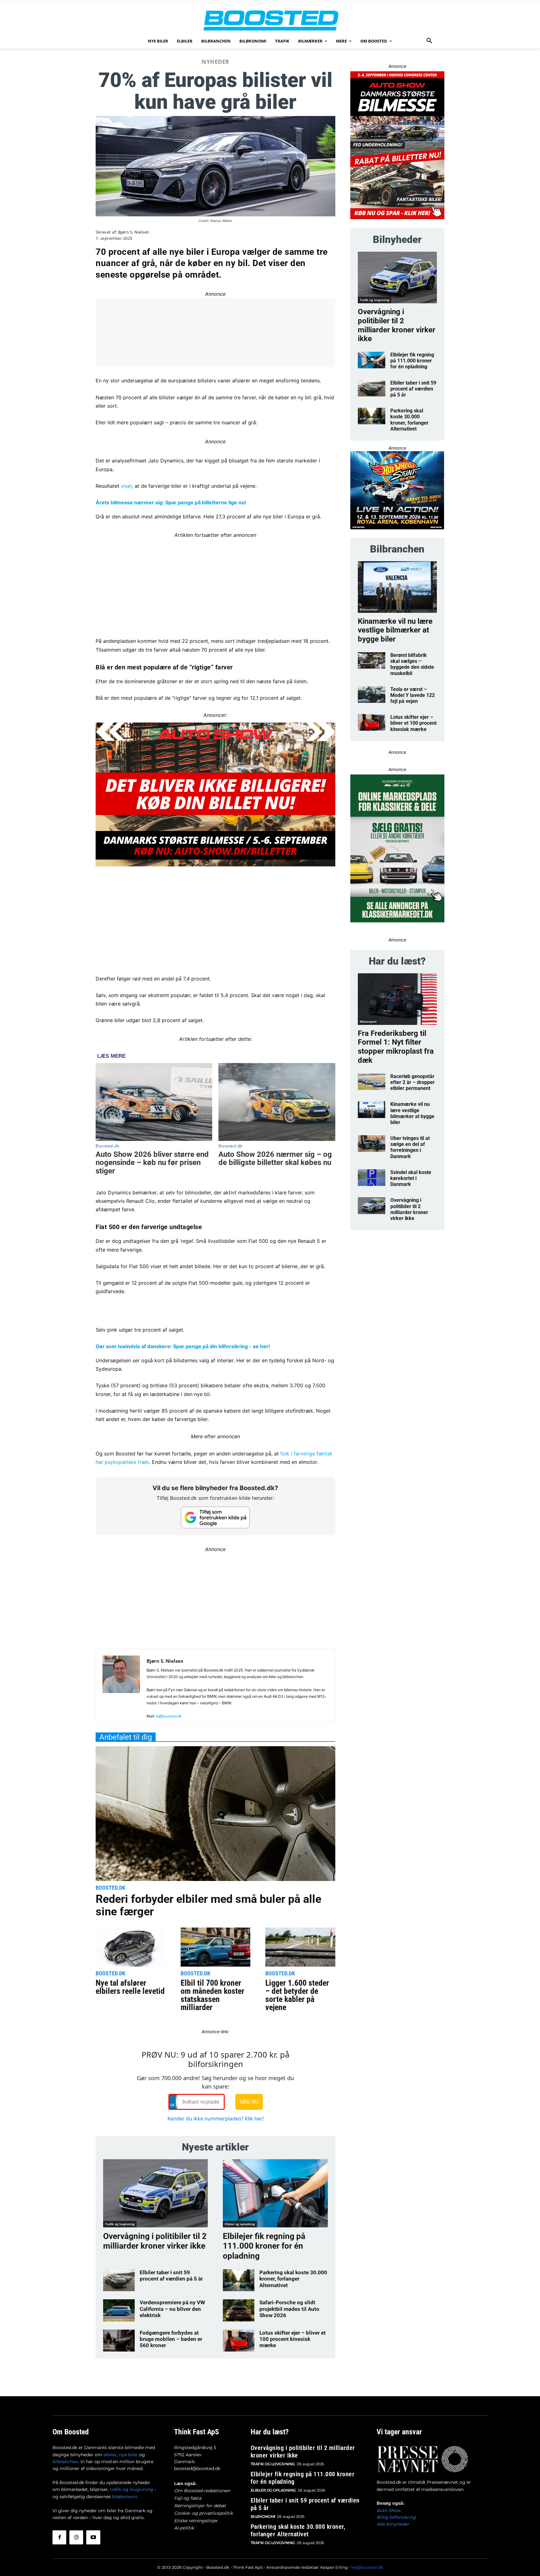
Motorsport (368, 1021)
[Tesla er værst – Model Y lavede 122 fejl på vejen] (372, 695)
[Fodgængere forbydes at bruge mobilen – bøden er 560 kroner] (119, 2341)
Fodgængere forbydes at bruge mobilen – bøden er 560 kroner (171, 2339)
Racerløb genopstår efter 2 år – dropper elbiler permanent (412, 1082)
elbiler (110, 2455)
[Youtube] (93, 2537)
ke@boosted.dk (367, 2567)
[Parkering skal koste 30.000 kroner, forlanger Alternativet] (239, 2280)
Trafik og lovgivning (120, 2224)
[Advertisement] (215, 583)
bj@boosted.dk (169, 1716)
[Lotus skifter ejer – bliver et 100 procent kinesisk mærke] (239, 2341)
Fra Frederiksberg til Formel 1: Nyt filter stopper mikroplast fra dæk (396, 1047)
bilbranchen (65, 2462)
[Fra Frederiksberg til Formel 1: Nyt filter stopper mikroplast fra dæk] (397, 999)
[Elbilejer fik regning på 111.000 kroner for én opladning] (275, 2193)
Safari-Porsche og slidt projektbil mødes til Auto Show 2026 (289, 2309)
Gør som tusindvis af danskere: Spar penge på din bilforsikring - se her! (183, 1346)
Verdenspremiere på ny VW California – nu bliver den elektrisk (172, 2309)
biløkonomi (125, 2497)
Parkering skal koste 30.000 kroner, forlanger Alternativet (293, 2279)
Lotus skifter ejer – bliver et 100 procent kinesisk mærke (292, 2339)
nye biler (128, 2455)
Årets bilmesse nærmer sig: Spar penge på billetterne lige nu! (171, 502)
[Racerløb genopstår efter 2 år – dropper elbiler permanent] (372, 1082)
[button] (429, 41)
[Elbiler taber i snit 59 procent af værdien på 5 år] (119, 2280)
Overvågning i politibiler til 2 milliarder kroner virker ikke (155, 2241)
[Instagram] (76, 2537)
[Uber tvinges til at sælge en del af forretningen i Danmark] (372, 1144)
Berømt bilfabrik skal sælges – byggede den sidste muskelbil (412, 664)
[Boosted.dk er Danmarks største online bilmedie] (270, 20)
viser (126, 486)
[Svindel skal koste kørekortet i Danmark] (372, 1178)
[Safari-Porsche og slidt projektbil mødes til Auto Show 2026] (239, 2310)
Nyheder (215, 62)
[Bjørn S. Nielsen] (121, 1688)
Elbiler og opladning (240, 2224)
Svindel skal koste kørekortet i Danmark (411, 1178)
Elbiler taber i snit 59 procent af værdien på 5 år (171, 2276)
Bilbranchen (369, 609)
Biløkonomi (263, 2516)
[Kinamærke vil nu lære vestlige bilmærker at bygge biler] (397, 587)
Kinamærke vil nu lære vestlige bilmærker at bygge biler (395, 630)
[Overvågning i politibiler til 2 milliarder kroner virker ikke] (155, 2193)
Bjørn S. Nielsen (134, 232)
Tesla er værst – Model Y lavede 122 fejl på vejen (412, 695)
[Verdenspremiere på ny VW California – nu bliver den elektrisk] (119, 2310)
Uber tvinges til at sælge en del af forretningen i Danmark (410, 1147)
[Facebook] (59, 2537)
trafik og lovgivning (132, 2489)
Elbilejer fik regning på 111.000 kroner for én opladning (264, 2246)
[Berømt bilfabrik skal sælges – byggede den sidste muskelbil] (372, 660)
